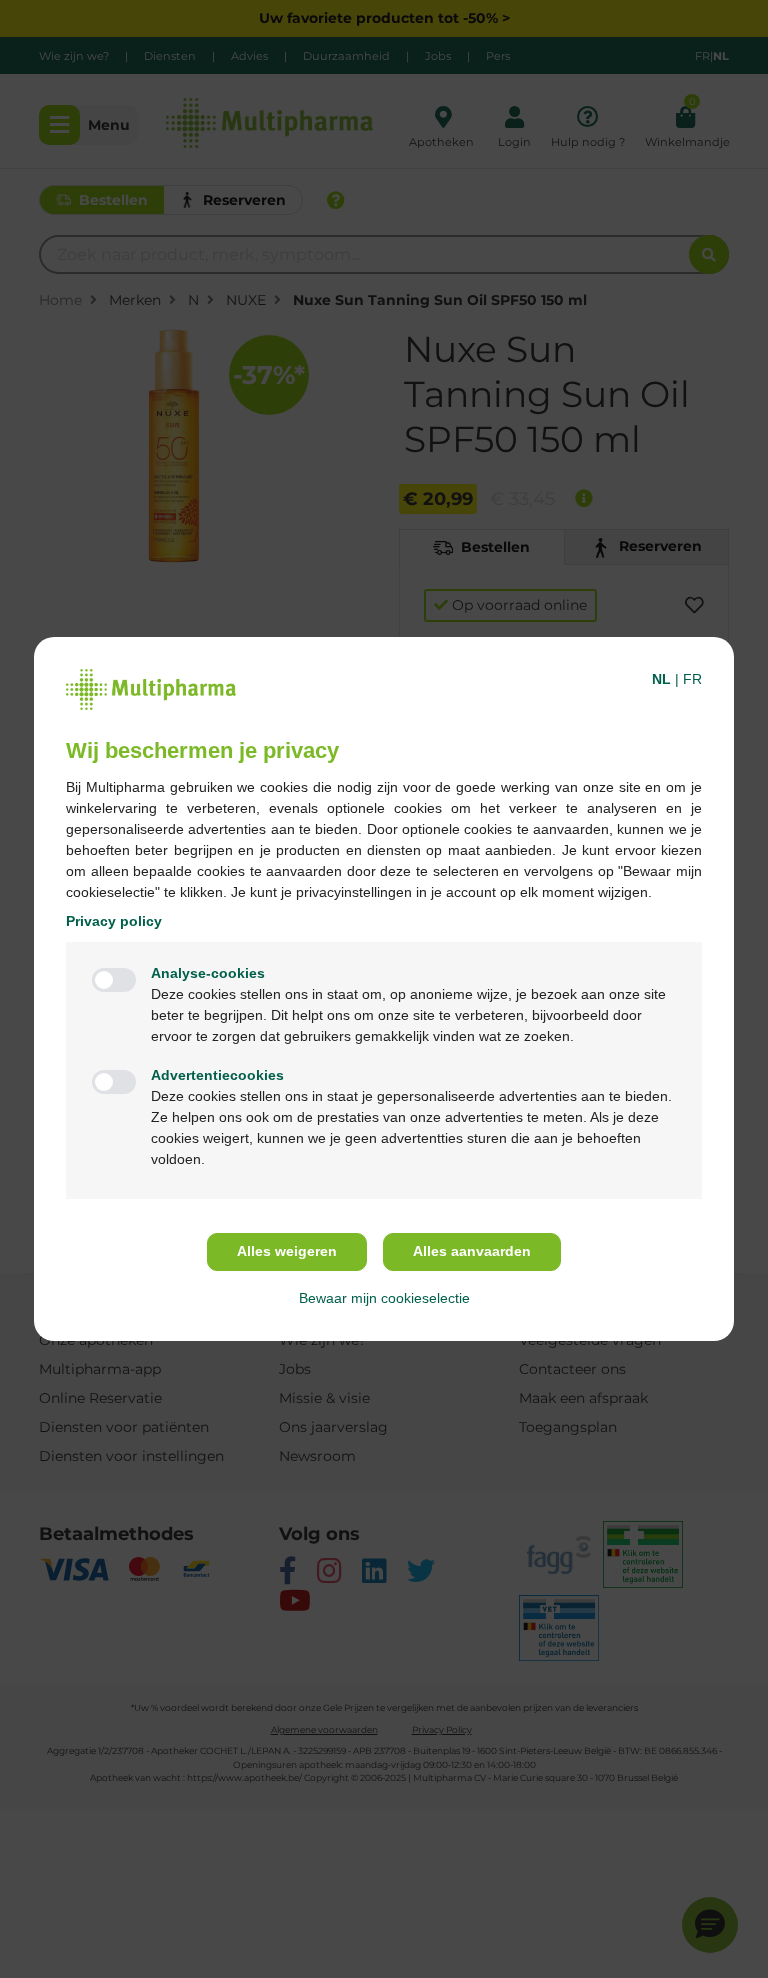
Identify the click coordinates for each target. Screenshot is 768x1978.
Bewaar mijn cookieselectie (384, 1298)
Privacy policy (114, 921)
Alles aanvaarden (472, 1251)
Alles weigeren (287, 1251)
